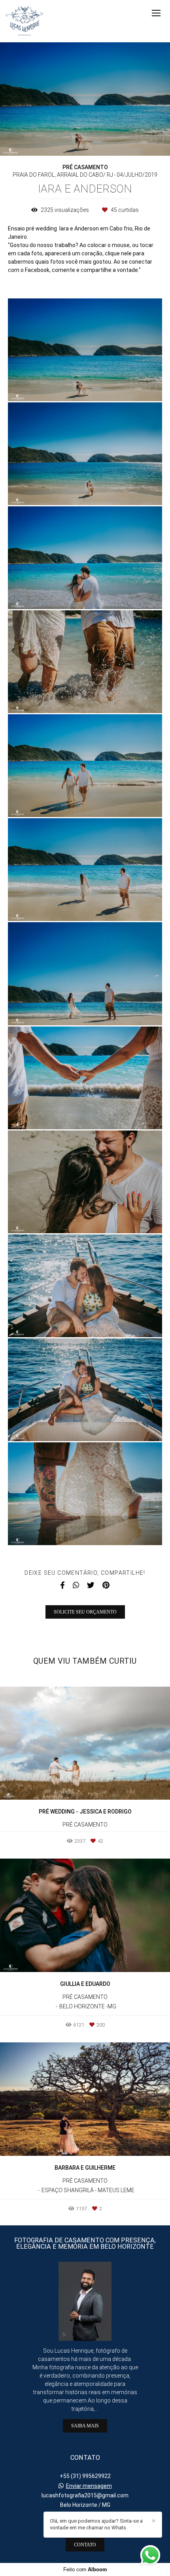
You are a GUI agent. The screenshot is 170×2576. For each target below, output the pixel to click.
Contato (85, 2545)
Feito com (85, 2569)
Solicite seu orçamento (85, 1612)
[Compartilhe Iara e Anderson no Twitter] (91, 1585)
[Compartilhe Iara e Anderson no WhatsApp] (76, 1585)
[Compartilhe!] (85, 385)
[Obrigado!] (62, 385)
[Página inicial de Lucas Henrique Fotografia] (25, 21)
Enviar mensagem (89, 2486)
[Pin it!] (108, 385)
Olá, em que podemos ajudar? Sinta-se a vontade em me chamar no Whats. (96, 2524)
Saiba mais (85, 2426)
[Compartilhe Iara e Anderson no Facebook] (62, 1585)
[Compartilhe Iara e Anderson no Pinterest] (106, 1585)
